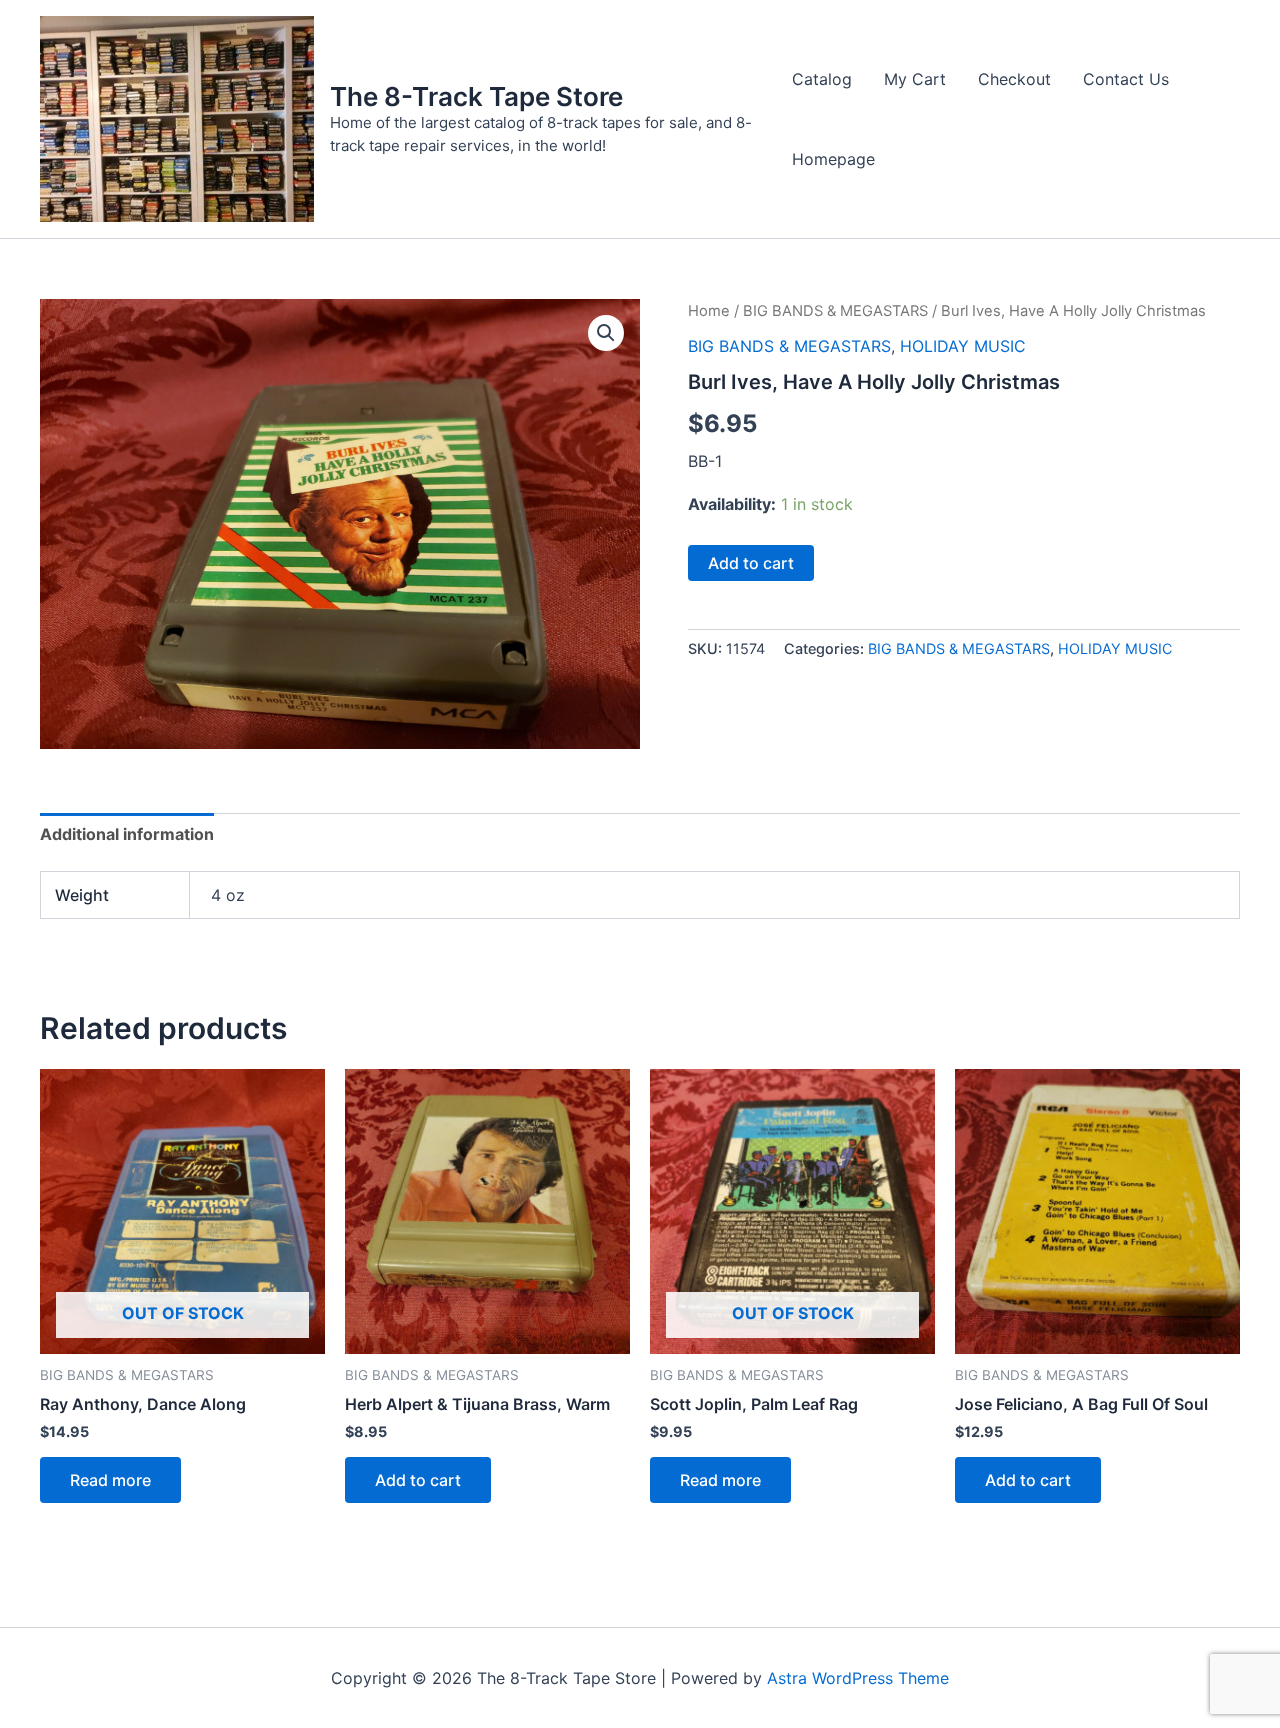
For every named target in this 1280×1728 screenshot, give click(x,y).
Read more (110, 1480)
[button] (606, 333)
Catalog (822, 79)
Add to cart (751, 563)
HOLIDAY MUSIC (963, 346)
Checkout (1014, 79)
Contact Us (1126, 79)
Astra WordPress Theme (858, 1678)
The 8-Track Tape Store (476, 96)
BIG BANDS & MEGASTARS (835, 311)
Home (709, 311)
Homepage (833, 159)
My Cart (915, 79)
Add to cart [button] (418, 1480)
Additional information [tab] (127, 834)
